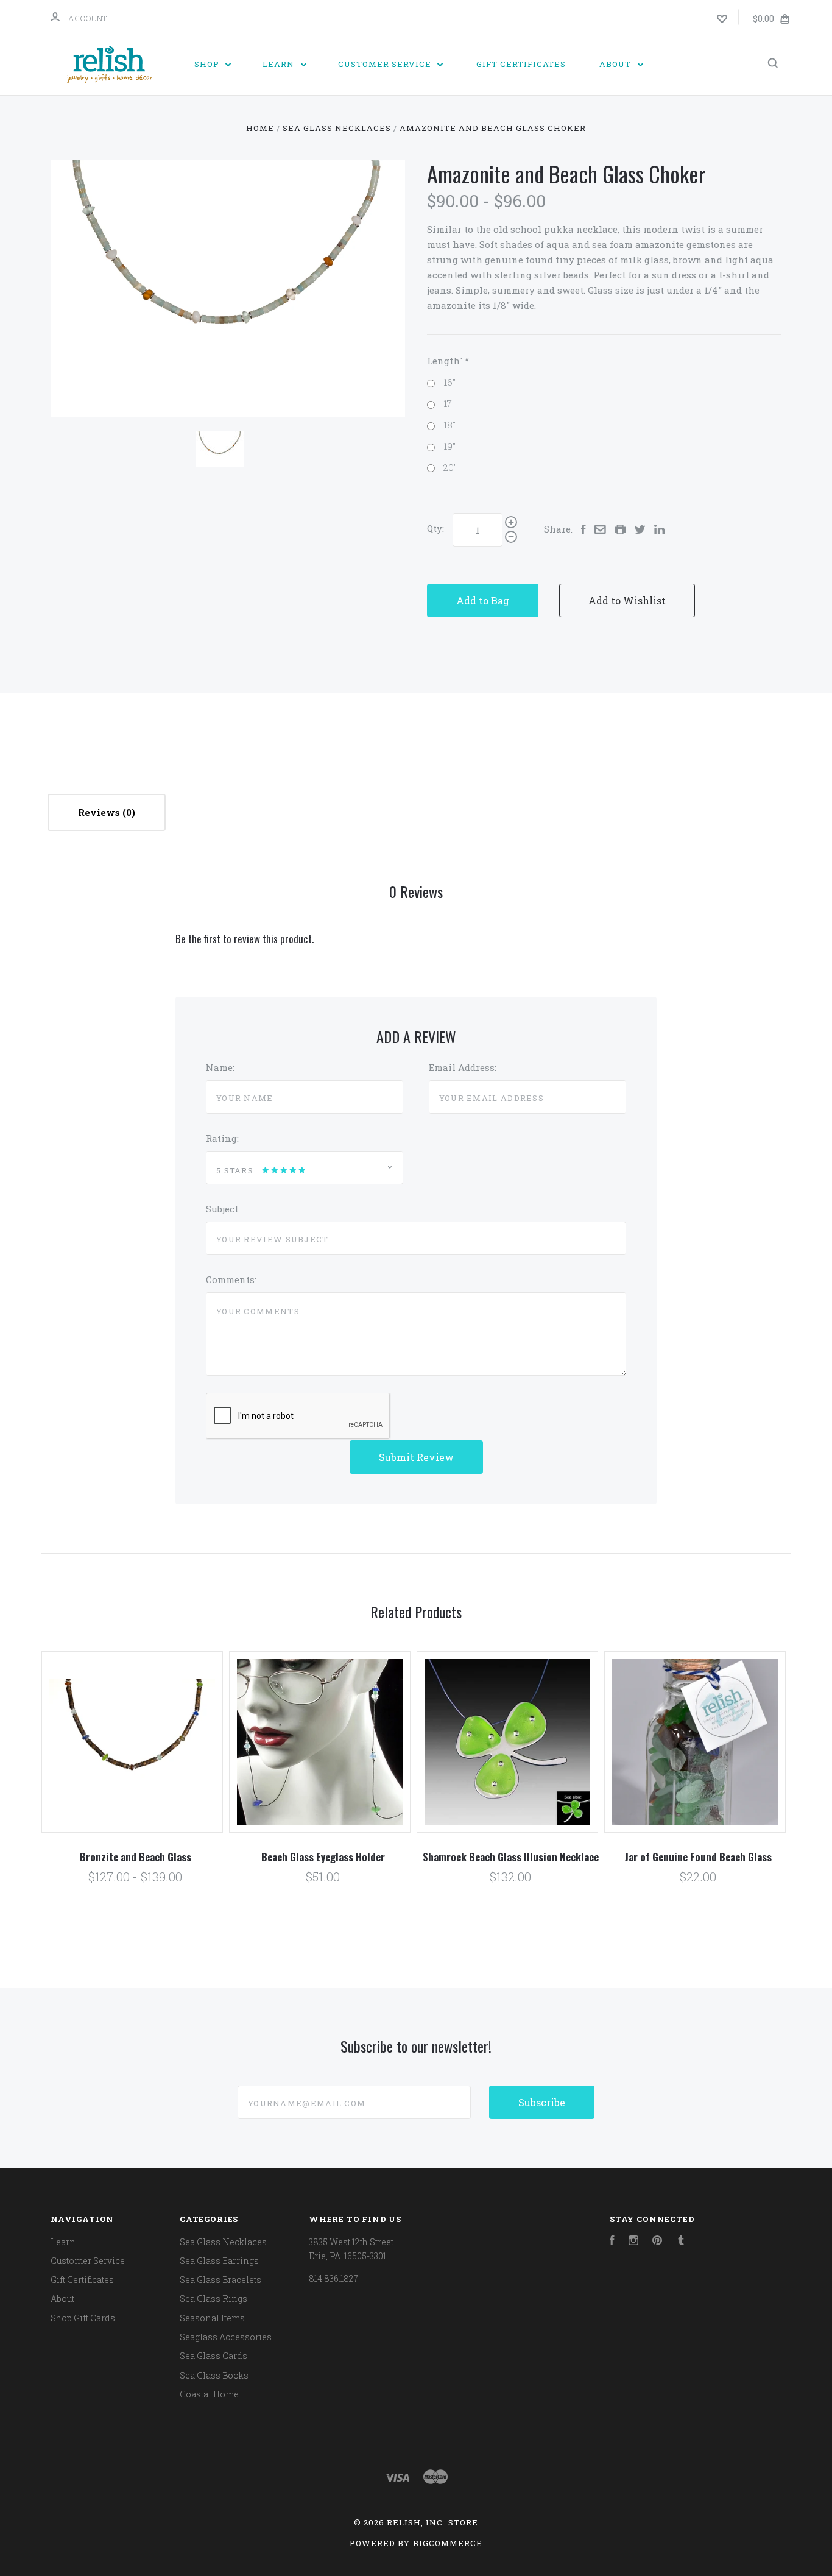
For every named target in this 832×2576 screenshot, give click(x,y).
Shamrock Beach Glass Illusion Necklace (511, 1857)
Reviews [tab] (100, 812)
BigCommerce (448, 2543)
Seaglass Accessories (226, 2337)
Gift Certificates (521, 64)
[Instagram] (633, 2242)
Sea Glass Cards (213, 2356)
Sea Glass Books (214, 2375)
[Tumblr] (681, 2242)
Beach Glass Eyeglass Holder (323, 1857)
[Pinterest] (657, 2242)
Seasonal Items (212, 2318)
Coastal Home (209, 2394)
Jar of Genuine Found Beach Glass (698, 1857)
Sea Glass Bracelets (220, 2280)
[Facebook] (612, 2242)
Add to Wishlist (627, 600)
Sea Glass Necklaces (223, 2242)
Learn (280, 64)
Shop (208, 64)
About (616, 64)
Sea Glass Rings (213, 2298)
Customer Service (386, 64)
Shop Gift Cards (83, 2318)
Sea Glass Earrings (219, 2261)
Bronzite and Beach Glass (136, 1857)
